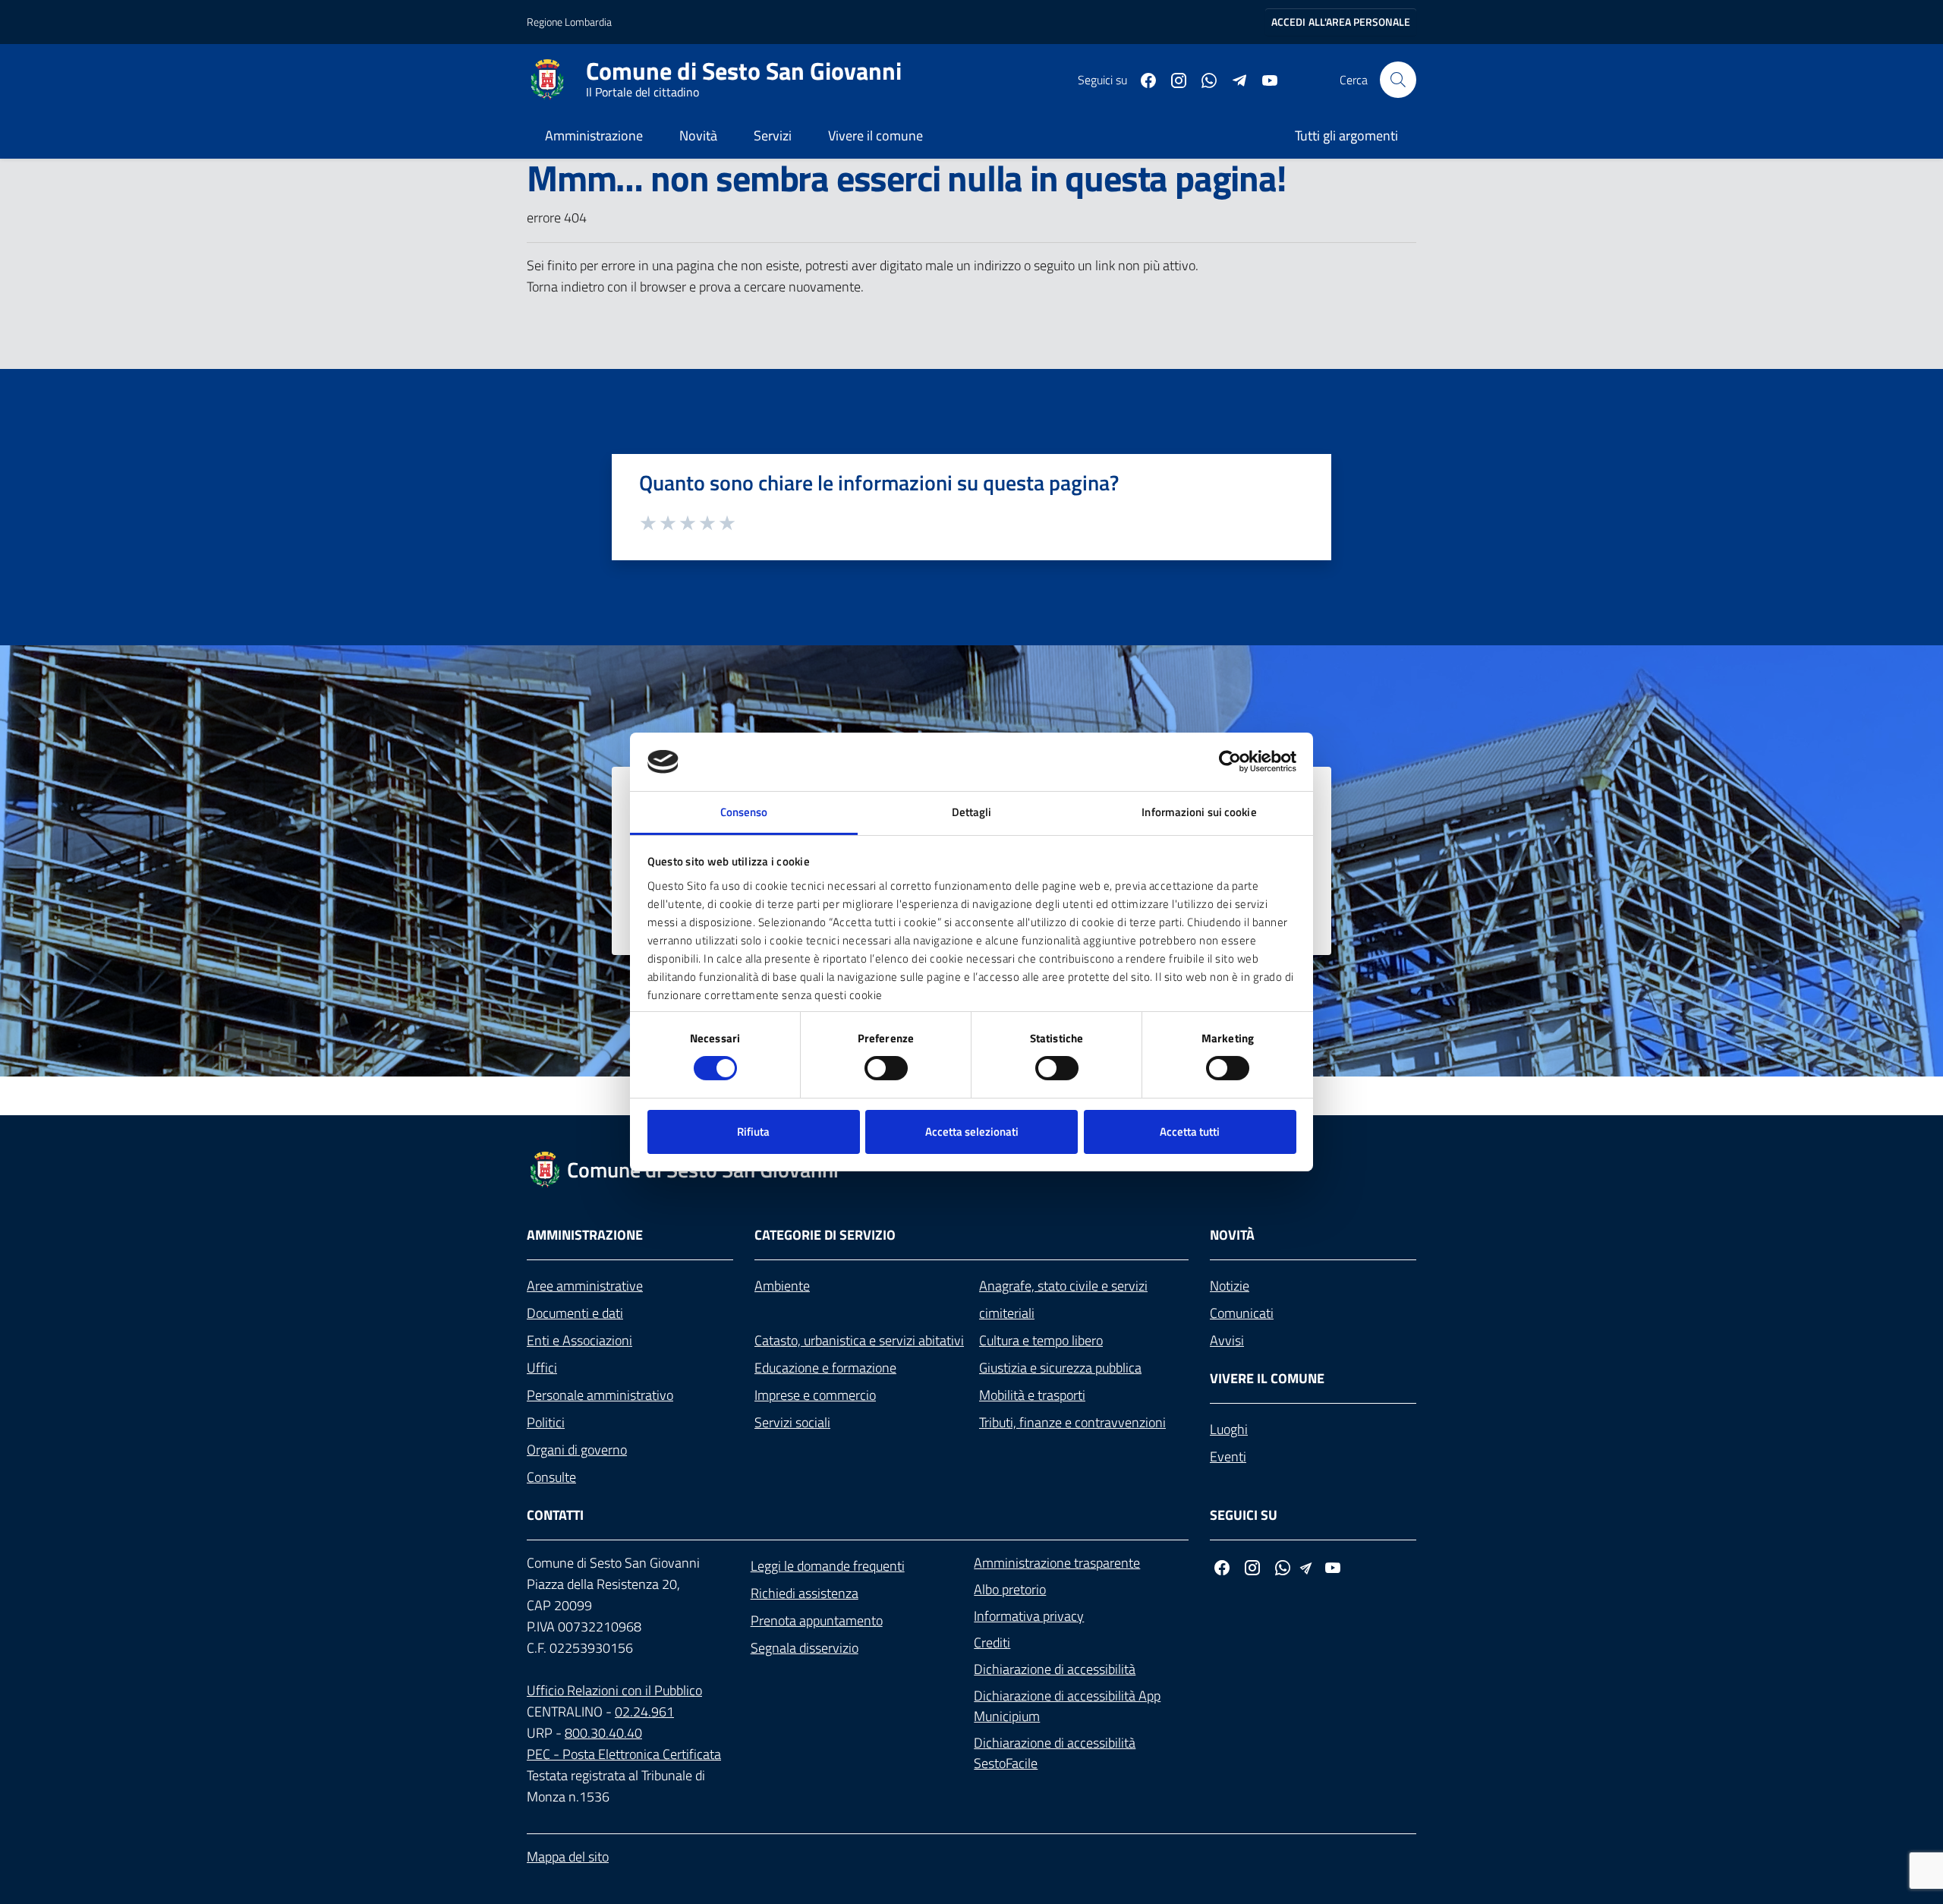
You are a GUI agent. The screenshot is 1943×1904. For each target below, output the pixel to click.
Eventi (1228, 1456)
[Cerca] (1398, 80)
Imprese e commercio (815, 1395)
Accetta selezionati (972, 1132)
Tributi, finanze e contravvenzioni (1072, 1422)
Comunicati (1242, 1313)
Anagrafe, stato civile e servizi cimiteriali (1063, 1299)
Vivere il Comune (1267, 1378)
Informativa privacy (1029, 1616)
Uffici (542, 1368)
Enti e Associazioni (579, 1340)
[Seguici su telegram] (1233, 79)
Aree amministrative (585, 1286)
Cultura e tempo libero (1041, 1340)
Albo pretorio (1010, 1589)
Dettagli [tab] (972, 812)
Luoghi (1229, 1429)
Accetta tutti (1190, 1132)
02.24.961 (644, 1712)
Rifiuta (753, 1132)
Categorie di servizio (825, 1235)
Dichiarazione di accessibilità (1055, 1669)
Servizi (773, 136)
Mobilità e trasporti (1032, 1395)
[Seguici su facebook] (1142, 79)
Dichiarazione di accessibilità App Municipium (1067, 1706)
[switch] (886, 1068)
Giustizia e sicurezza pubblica (1060, 1368)
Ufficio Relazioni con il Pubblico (614, 1690)
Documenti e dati (575, 1313)
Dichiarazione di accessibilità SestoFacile (1055, 1753)
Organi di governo (577, 1450)
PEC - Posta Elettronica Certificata (624, 1754)
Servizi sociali (792, 1422)
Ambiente (782, 1286)
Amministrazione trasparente (1057, 1563)
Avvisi (1227, 1340)
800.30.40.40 (603, 1733)
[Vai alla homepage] (556, 80)
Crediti (992, 1642)
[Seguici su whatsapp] (1203, 79)
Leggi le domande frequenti (828, 1566)
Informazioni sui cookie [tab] (1199, 812)
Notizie (1230, 1286)
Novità (698, 136)
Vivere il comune (875, 136)
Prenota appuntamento (817, 1620)
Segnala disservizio (805, 1648)
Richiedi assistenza (805, 1593)
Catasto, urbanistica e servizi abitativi (859, 1340)
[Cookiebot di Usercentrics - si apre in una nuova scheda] (1230, 761)
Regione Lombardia (569, 22)
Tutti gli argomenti (1346, 136)
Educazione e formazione (825, 1368)
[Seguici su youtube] (1264, 79)
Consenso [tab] (744, 812)
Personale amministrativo (600, 1395)
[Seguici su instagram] (1173, 79)
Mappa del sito (568, 1857)
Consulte (551, 1477)
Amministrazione (594, 136)
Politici (546, 1422)
